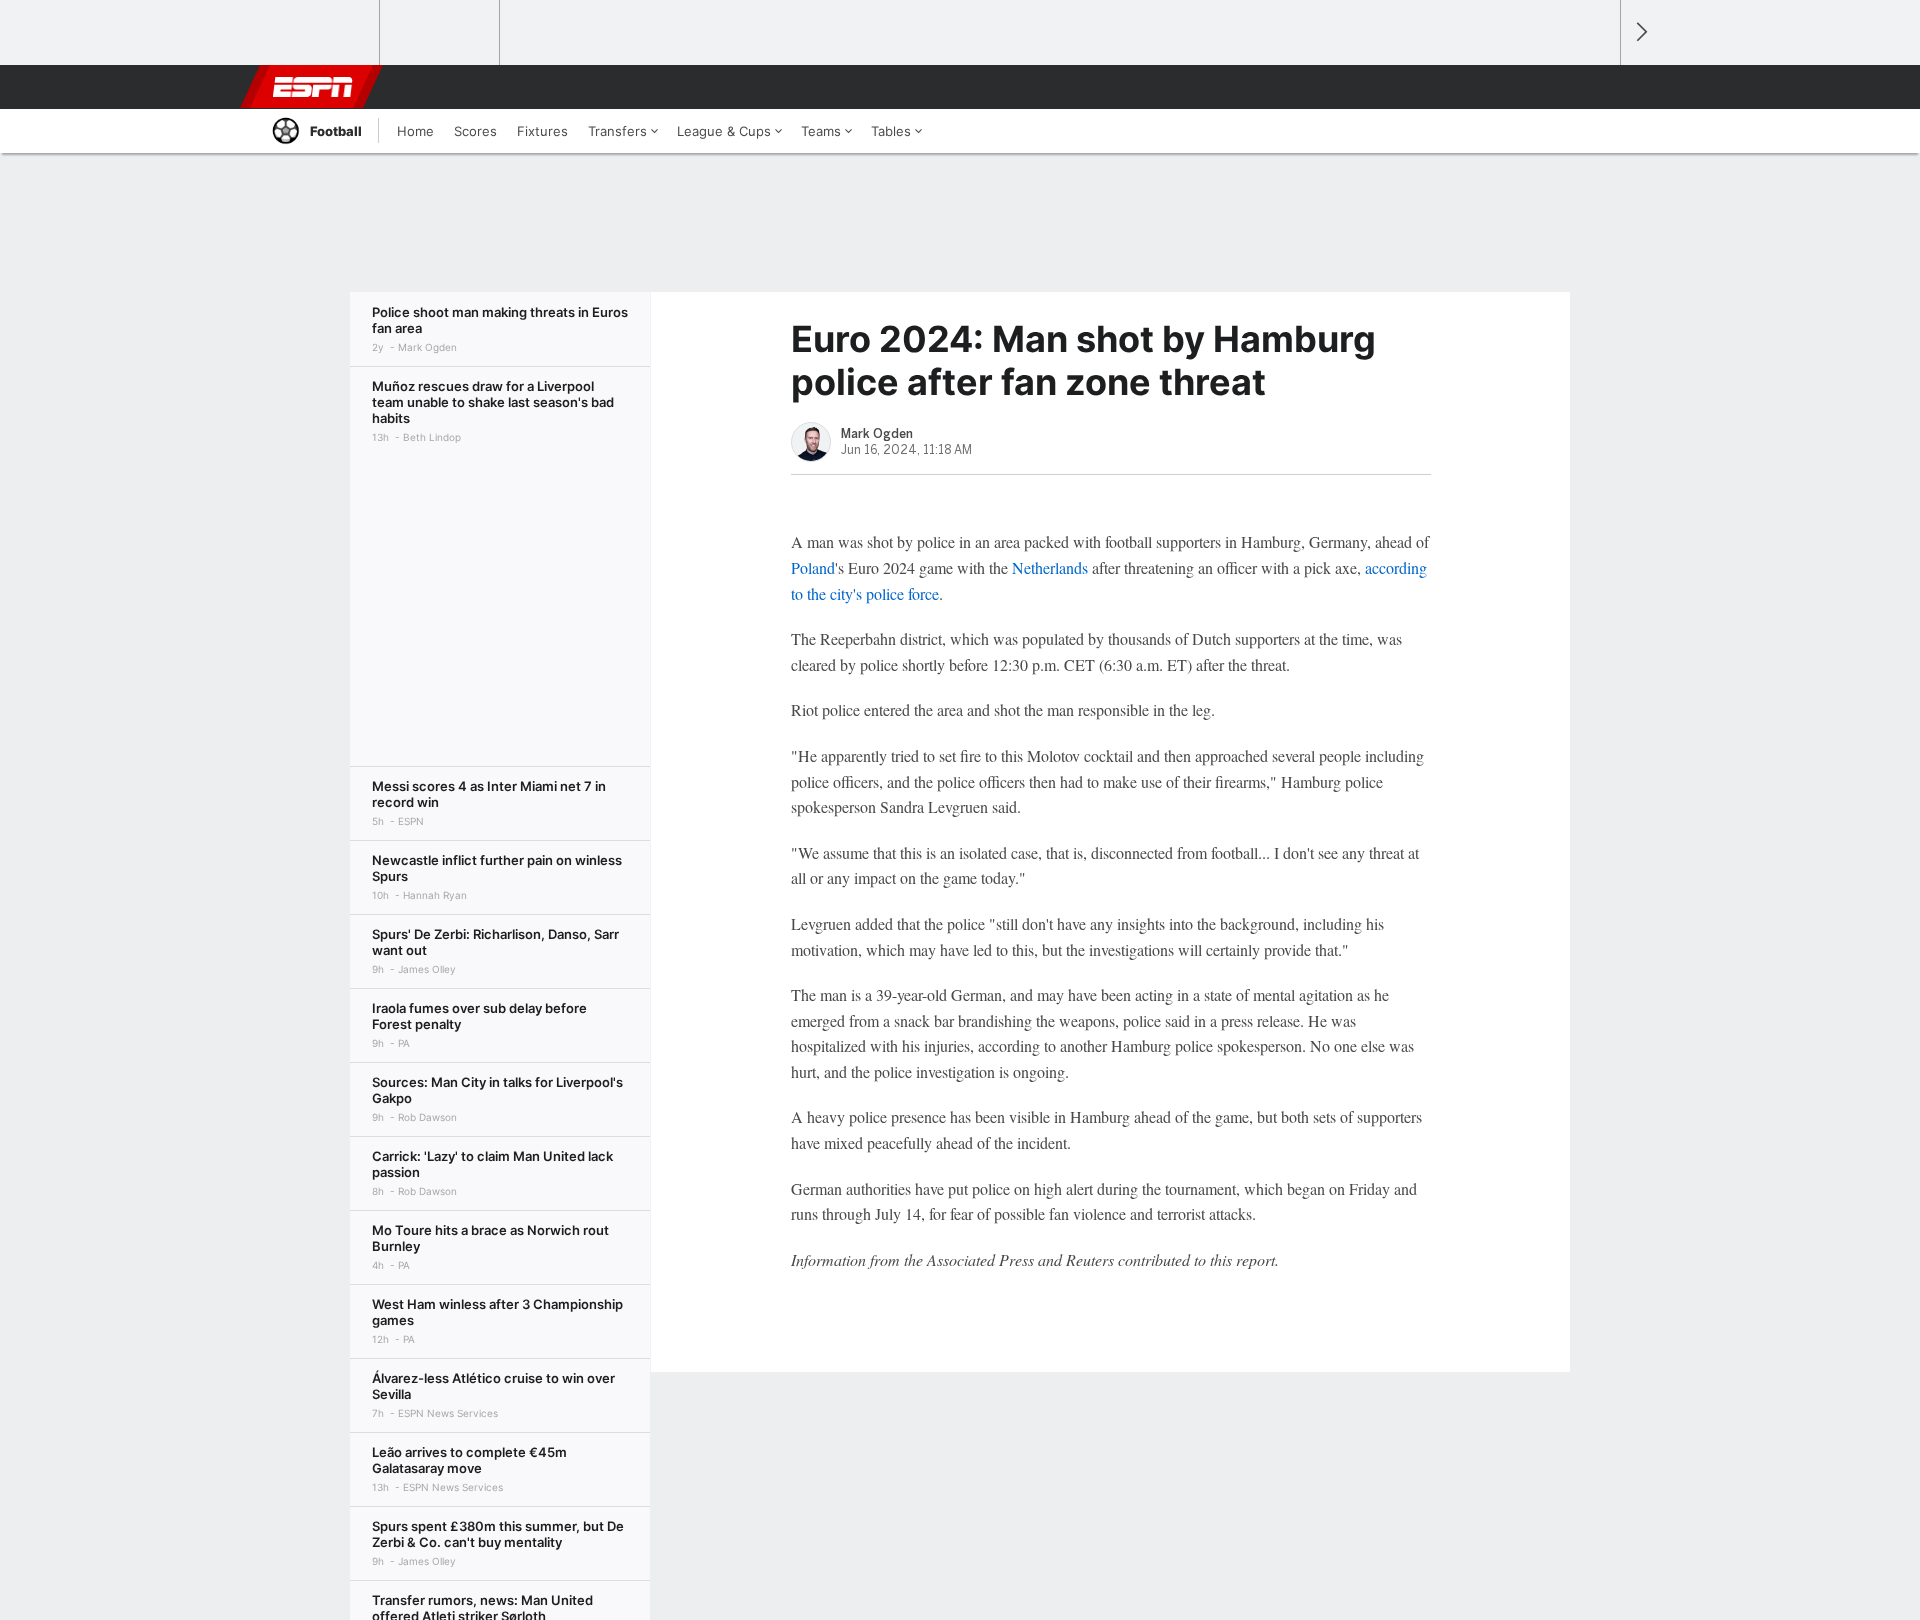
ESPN (313, 87)
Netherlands (1050, 567)
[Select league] (321, 33)
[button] (1596, 87)
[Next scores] (1640, 32)
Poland (813, 567)
